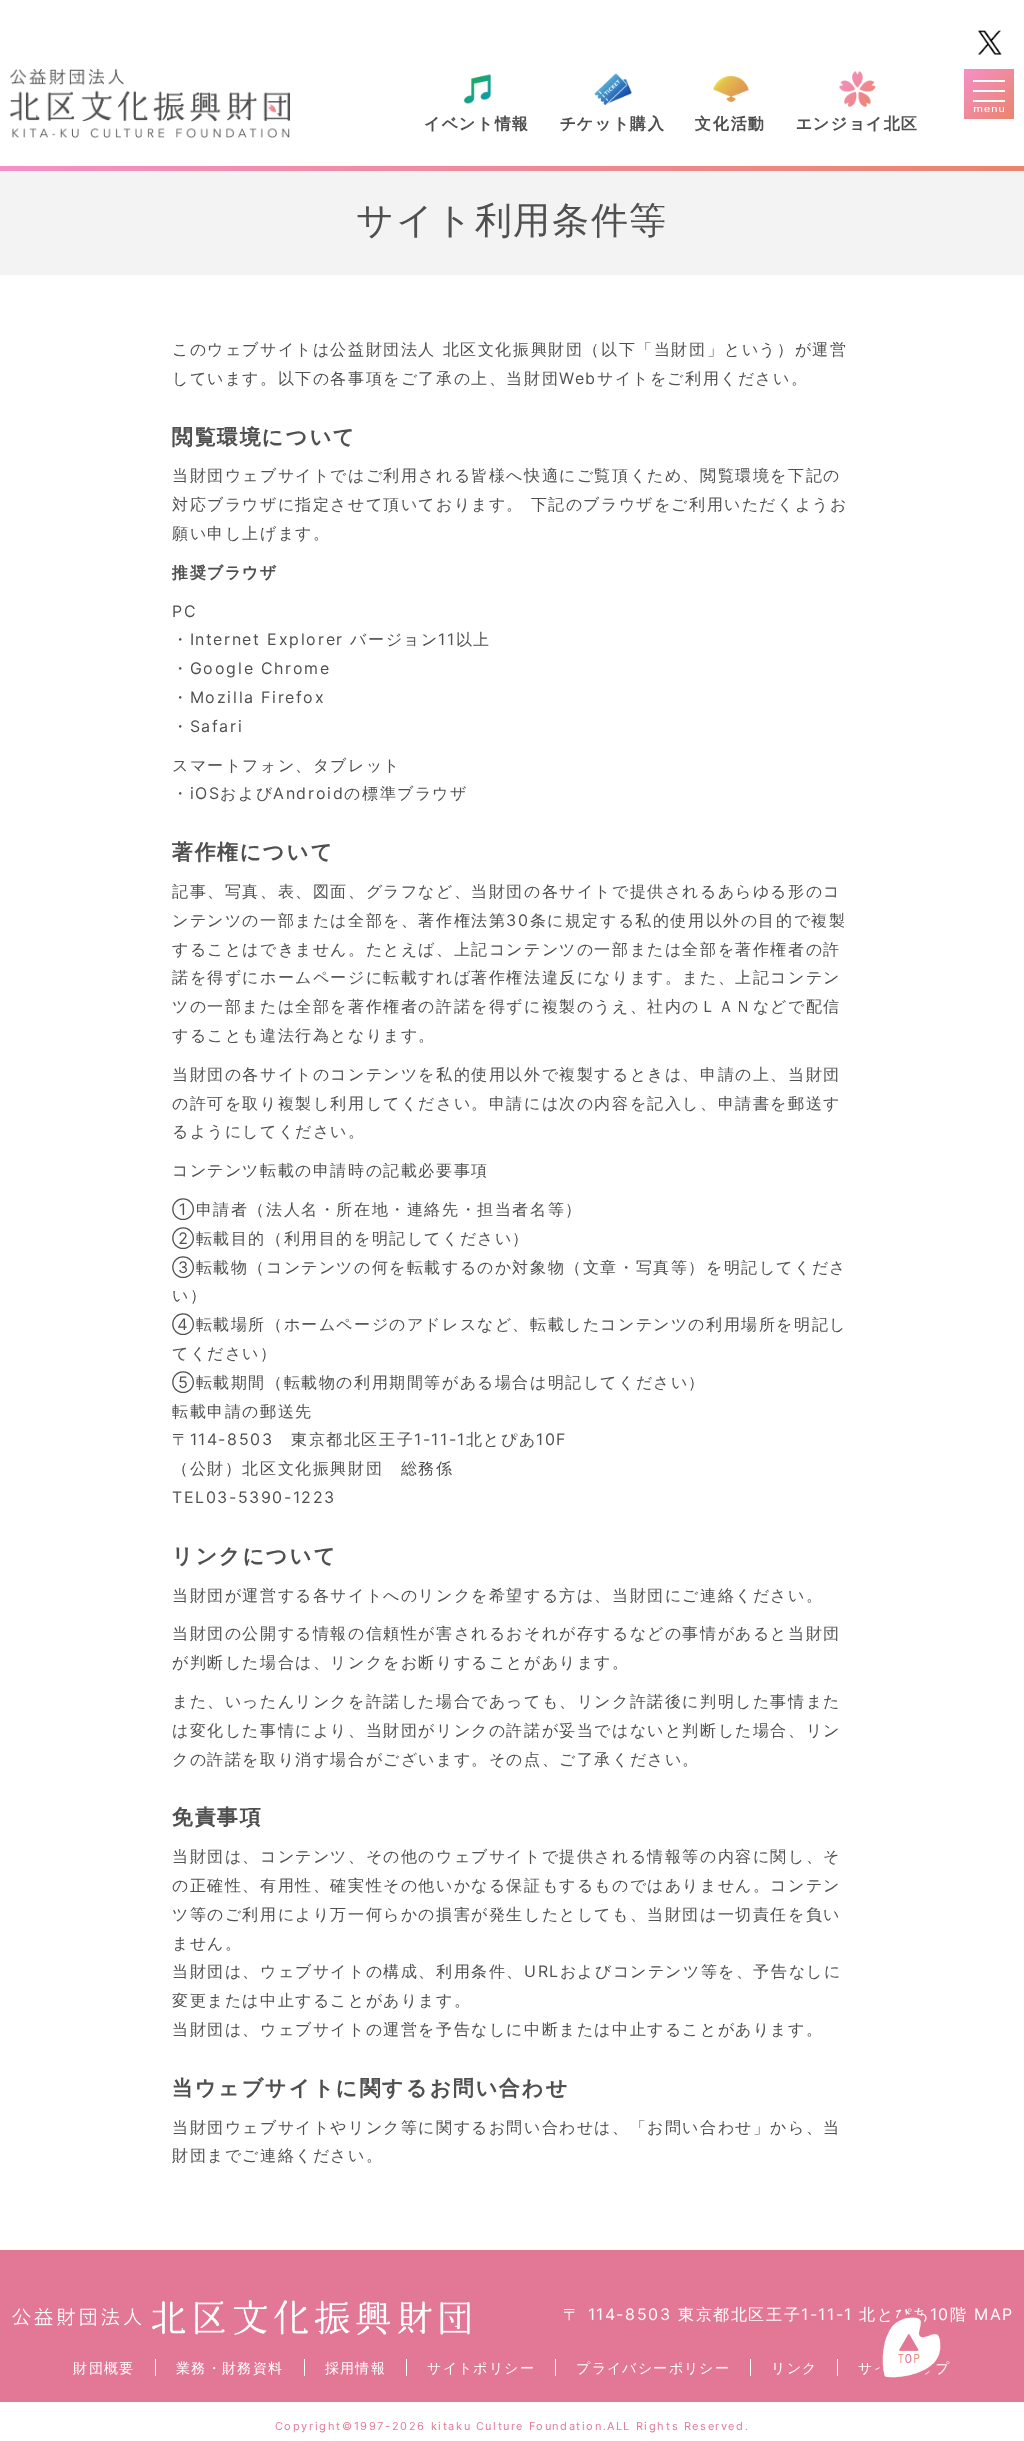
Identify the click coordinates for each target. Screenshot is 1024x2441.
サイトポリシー (481, 2367)
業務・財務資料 (230, 2367)
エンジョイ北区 (857, 123)
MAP (994, 2314)
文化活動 (730, 123)
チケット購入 (613, 123)
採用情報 (356, 2367)
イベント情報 (477, 123)
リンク (794, 2367)
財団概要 (104, 2367)
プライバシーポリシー (653, 2367)
